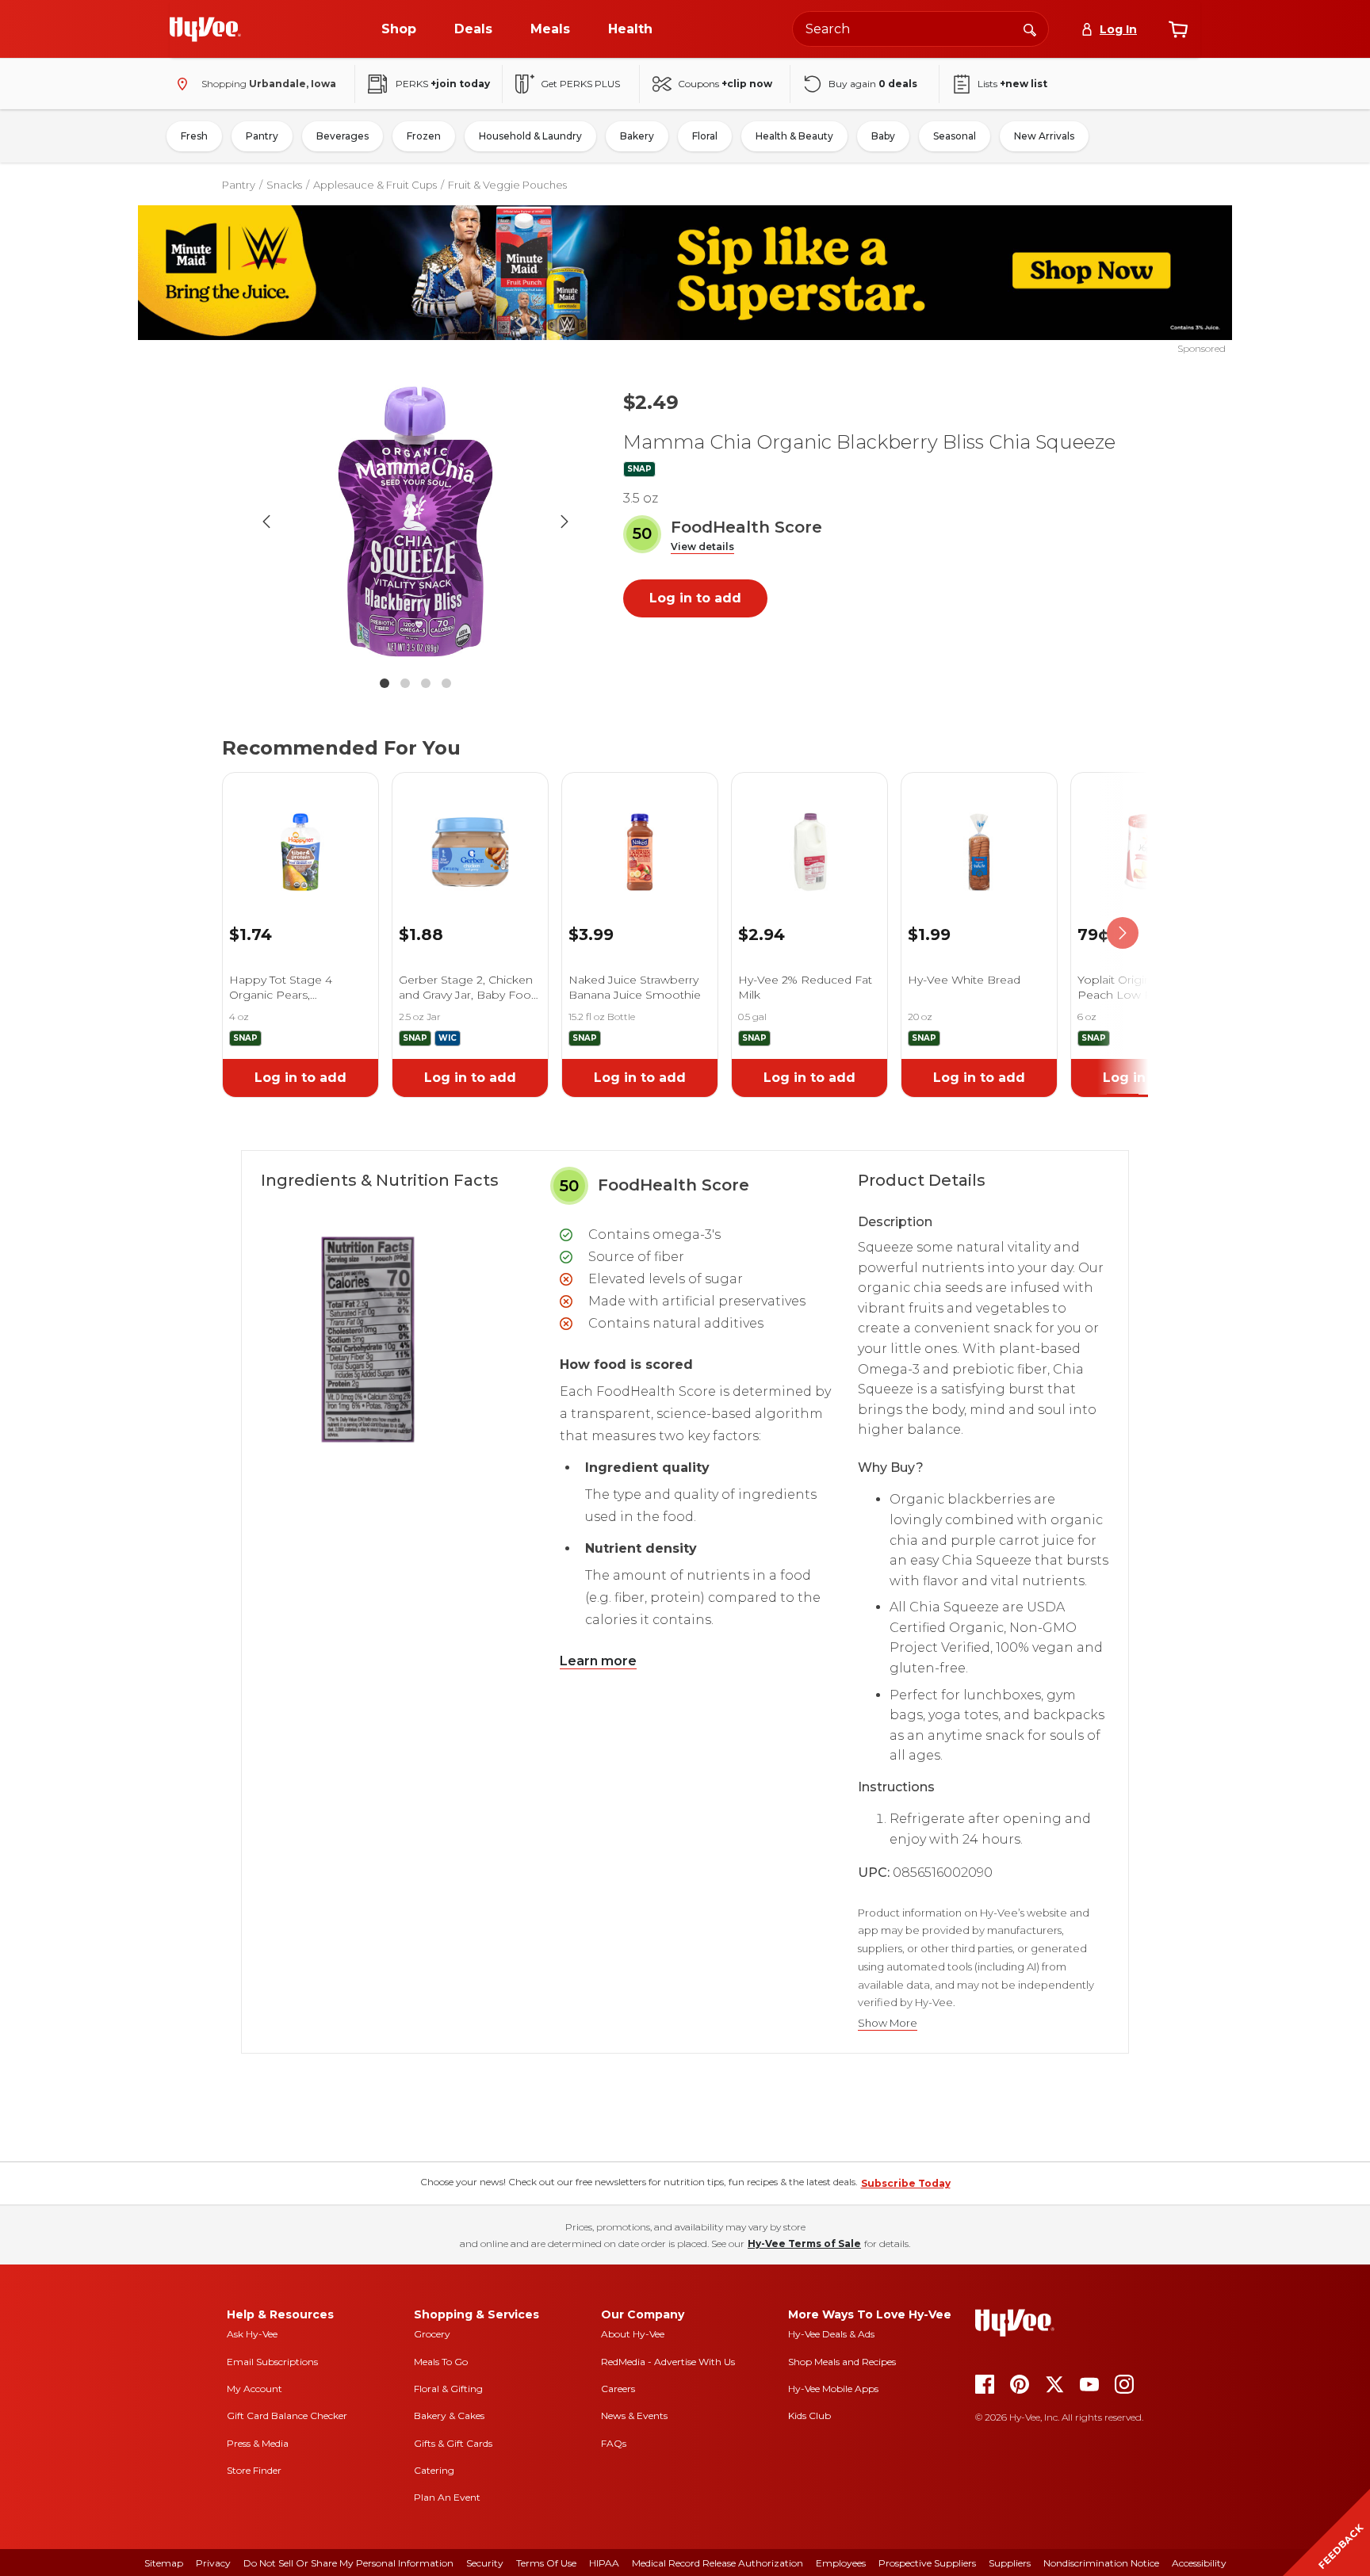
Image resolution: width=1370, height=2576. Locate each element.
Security (485, 2563)
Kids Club (809, 2415)
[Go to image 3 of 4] (426, 683)
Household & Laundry (530, 136)
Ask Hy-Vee (252, 2334)
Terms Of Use (546, 2563)
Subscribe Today (906, 2183)
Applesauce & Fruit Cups (375, 185)
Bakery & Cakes (449, 2415)
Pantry (262, 136)
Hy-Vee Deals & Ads (831, 2334)
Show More (888, 2023)
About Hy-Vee (633, 2334)
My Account (254, 2389)
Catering (434, 2470)
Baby (883, 136)
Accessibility (1199, 2563)
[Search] (1030, 29)
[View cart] (1178, 29)
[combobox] (920, 29)
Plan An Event (447, 2497)
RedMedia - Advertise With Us (668, 2362)
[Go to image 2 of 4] (405, 683)
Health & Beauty (794, 136)
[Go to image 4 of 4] (446, 683)
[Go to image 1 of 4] (385, 683)
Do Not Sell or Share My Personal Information (348, 2563)
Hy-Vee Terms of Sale (804, 2243)
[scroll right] (1123, 933)
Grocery (432, 2334)
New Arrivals (1044, 136)
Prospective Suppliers (927, 2563)
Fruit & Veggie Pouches (507, 185)
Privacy (213, 2563)
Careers (618, 2389)
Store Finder (254, 2470)
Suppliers (1010, 2563)
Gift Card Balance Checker (287, 2415)
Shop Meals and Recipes (842, 2362)
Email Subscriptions (272, 2362)
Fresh (194, 136)
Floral (705, 136)
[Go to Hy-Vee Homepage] (205, 29)
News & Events (634, 2415)
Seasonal (955, 136)
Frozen (424, 136)
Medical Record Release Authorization (718, 2563)
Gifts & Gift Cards (453, 2443)
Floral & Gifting (448, 2389)
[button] (702, 547)
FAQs (614, 2443)
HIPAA (604, 2563)
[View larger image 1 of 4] (415, 522)
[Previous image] (266, 522)
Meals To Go (441, 2362)
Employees (841, 2563)
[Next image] (564, 522)
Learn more (598, 1661)
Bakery (637, 136)
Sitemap (164, 2563)
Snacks (284, 185)
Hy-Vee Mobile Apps (833, 2389)
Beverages (342, 136)
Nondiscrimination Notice (1101, 2563)
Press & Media (258, 2443)
